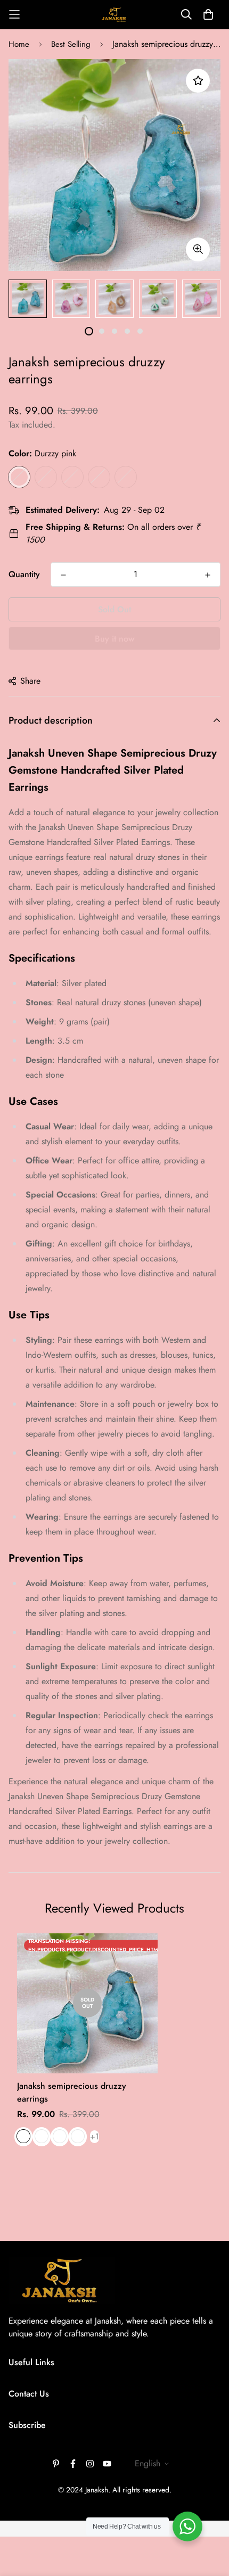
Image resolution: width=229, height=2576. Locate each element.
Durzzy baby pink (46, 477)
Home (19, 44)
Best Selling (71, 44)
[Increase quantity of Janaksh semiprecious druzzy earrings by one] (208, 575)
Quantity (24, 574)
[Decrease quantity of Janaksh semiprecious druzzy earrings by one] (63, 575)
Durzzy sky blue (72, 477)
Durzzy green (99, 477)
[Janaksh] (115, 15)
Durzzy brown (126, 477)
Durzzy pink (19, 477)
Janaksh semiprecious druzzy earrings (72, 2092)
